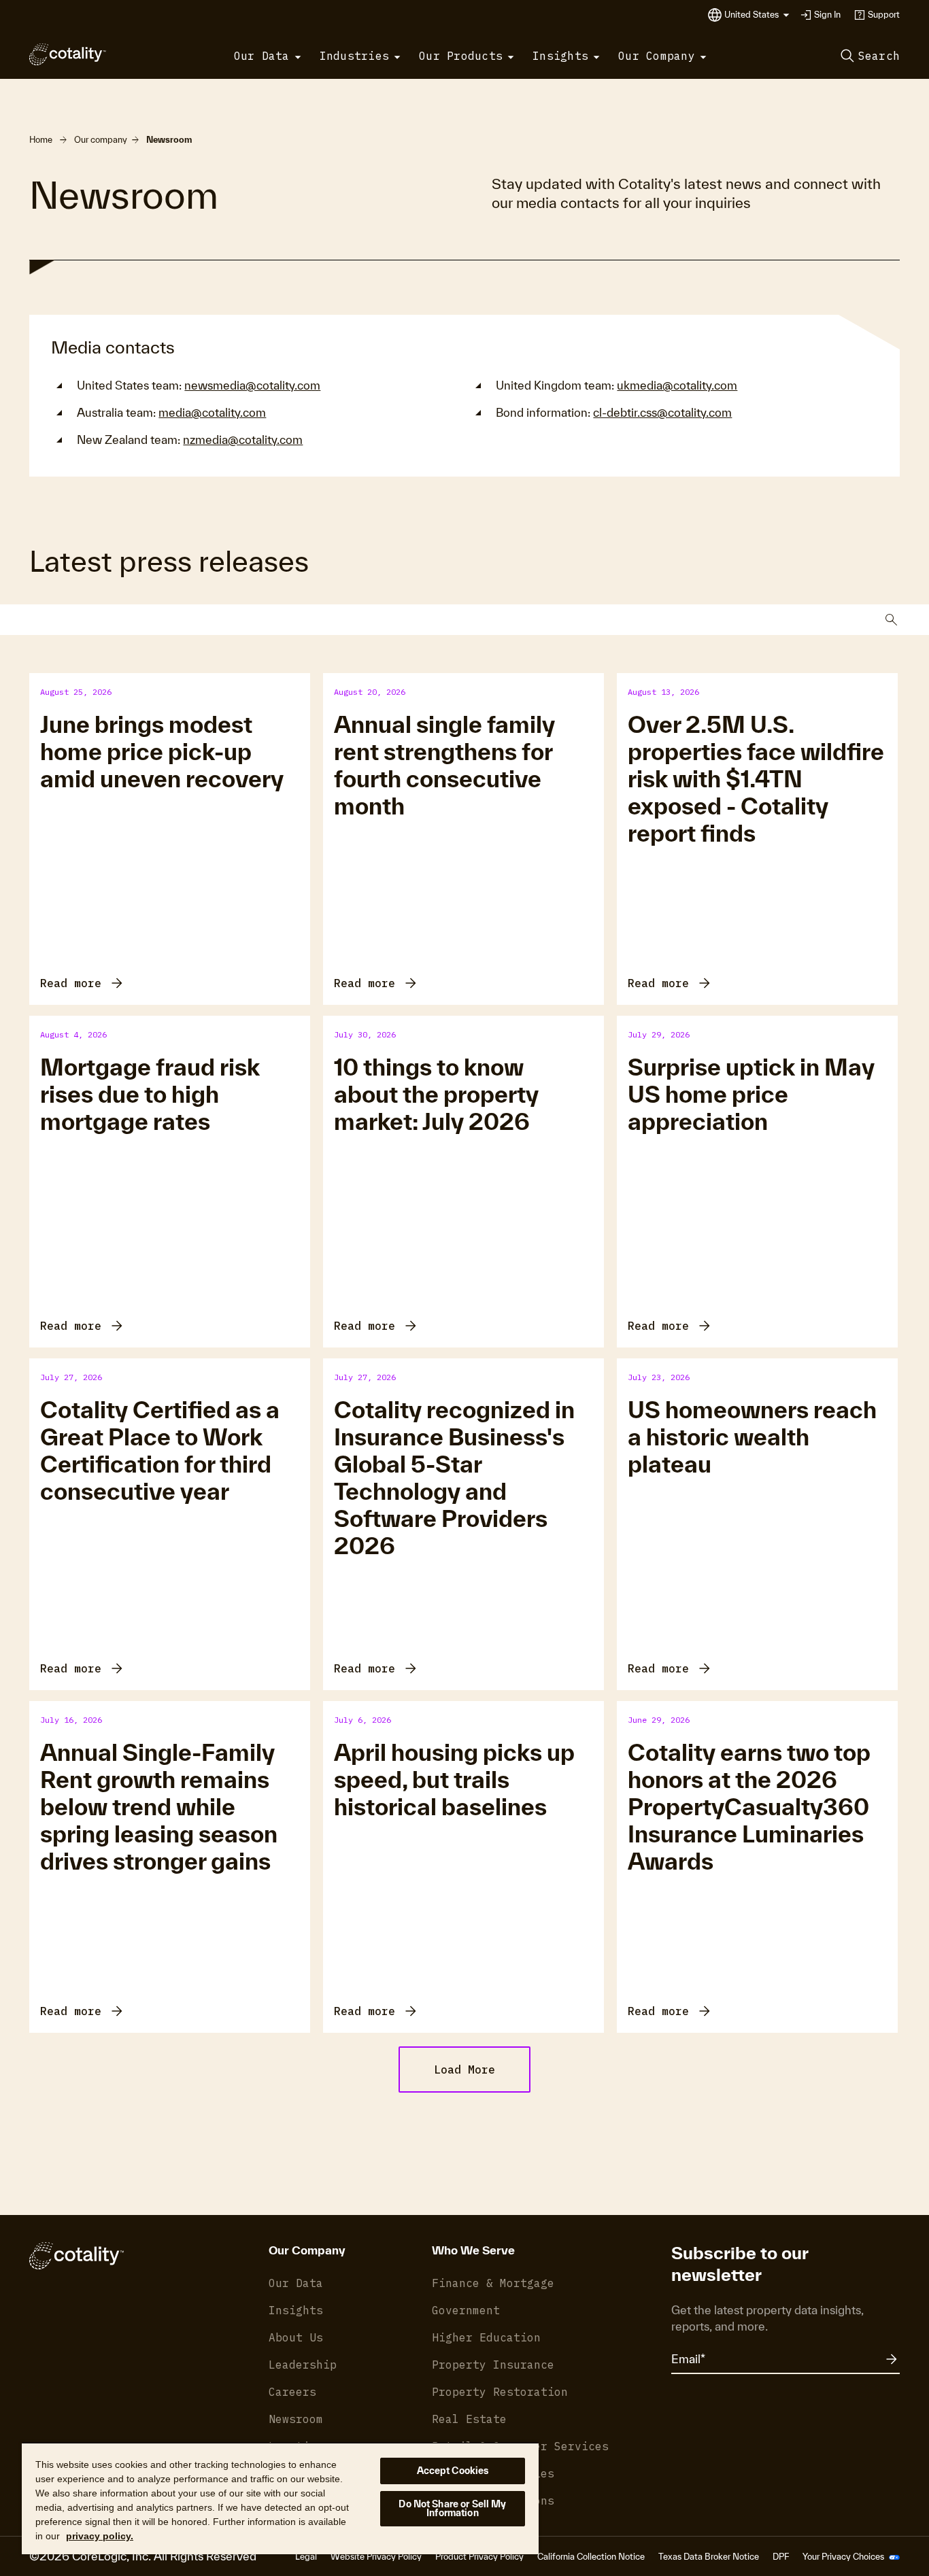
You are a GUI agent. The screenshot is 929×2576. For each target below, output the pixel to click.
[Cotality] (68, 54)
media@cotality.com (212, 412)
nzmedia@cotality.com (243, 440)
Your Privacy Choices (844, 2557)
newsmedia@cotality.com (252, 385)
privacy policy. (100, 2536)
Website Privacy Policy (376, 2557)
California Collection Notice (591, 2557)
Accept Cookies (453, 2471)
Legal (306, 2557)
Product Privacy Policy (479, 2557)
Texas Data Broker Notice (709, 2557)
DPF (781, 2557)
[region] (280, 2498)
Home (41, 140)
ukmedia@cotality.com (677, 385)
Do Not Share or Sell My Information (452, 2508)
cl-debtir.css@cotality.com (662, 412)
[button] (757, 15)
